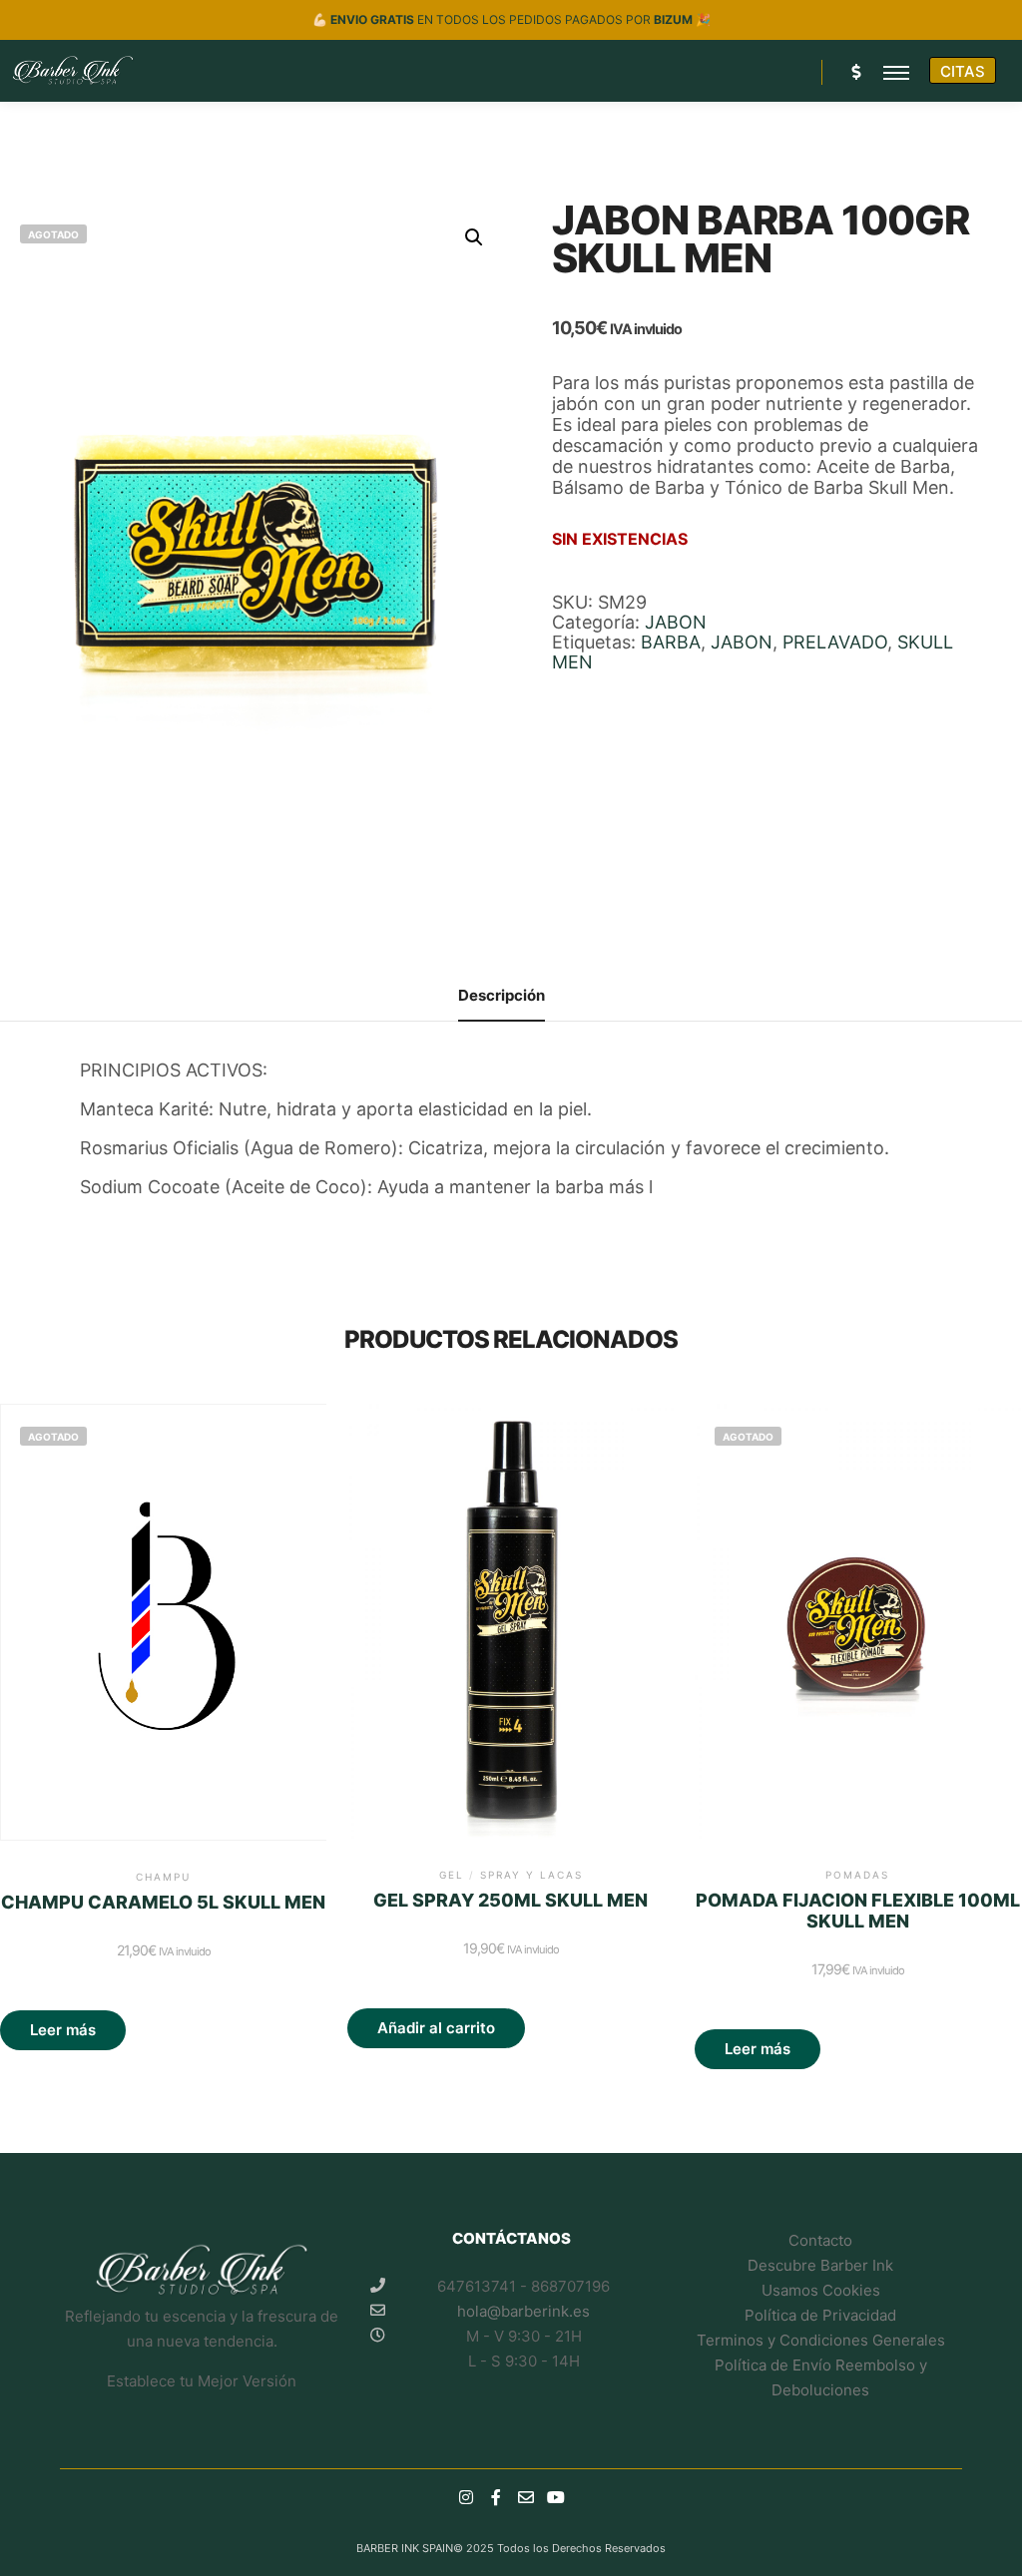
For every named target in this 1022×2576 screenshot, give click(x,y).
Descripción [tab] (502, 995)
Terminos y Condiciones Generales (821, 2340)
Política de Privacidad (820, 2315)
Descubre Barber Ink (820, 2265)
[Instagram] (466, 2497)
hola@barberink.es (523, 2311)
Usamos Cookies (821, 2290)
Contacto (820, 2240)
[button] (474, 237)
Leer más (63, 2030)
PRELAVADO (835, 642)
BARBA (671, 642)
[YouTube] (556, 2497)
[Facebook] (496, 2497)
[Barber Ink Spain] (72, 71)
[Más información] (855, 72)
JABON (676, 622)
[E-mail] (526, 2497)
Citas (963, 71)
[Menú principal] (896, 72)
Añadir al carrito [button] (436, 2028)
